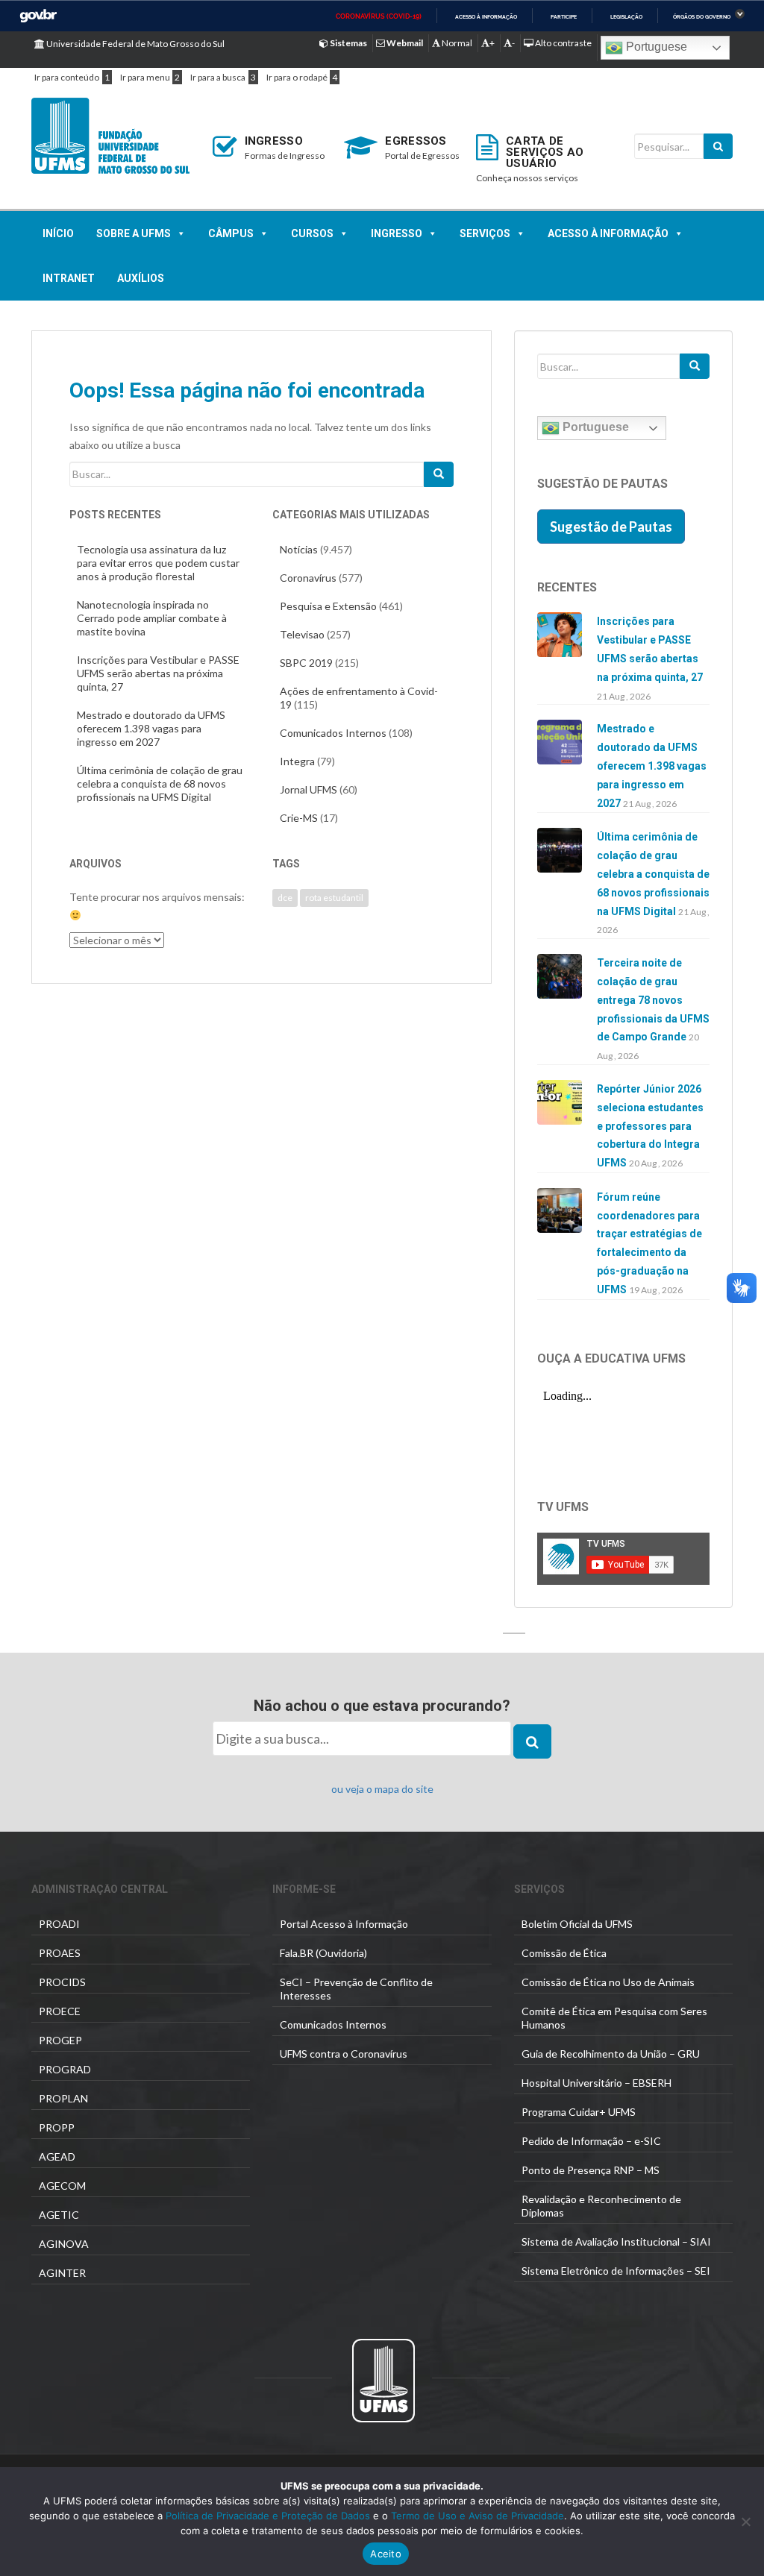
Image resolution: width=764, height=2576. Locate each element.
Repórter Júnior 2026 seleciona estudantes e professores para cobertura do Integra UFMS (650, 1126)
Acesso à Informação (608, 233)
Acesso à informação (486, 17)
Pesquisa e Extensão (328, 606)
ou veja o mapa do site (382, 1789)
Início (58, 233)
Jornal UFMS (309, 789)
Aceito (386, 2554)
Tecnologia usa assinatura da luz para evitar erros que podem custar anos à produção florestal (158, 563)
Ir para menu (145, 77)
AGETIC (59, 2215)
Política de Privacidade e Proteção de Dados (268, 2516)
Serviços (485, 233)
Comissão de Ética (564, 1953)
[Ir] (439, 474)
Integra (297, 761)
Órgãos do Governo (702, 17)
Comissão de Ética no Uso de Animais (608, 1982)
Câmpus (231, 233)
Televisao (302, 634)
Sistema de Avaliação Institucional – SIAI (616, 2242)
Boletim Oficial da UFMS (577, 1924)
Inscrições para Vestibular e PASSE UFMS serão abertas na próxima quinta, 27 (158, 673)
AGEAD (57, 2156)
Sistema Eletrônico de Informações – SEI (616, 2271)
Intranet (69, 278)
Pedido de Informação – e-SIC (591, 2141)
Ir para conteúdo (67, 77)
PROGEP (60, 2040)
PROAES (60, 1953)
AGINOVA (64, 2244)
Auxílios (141, 278)
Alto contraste (563, 43)
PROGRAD (65, 2069)
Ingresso (397, 233)
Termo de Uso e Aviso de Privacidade (476, 2516)
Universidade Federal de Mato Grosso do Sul (135, 44)
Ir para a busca (218, 77)
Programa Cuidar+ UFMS (579, 2112)
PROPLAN (63, 2098)
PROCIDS (62, 1982)
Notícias (299, 549)
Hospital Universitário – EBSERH (597, 2083)
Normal (456, 43)
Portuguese (655, 47)
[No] (745, 2522)
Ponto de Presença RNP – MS (591, 2170)
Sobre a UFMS (134, 233)
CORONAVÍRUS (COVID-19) (379, 16)
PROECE (60, 2011)
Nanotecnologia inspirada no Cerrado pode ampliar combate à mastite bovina (152, 618)
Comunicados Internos (333, 733)
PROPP (57, 2127)
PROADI (59, 1924)
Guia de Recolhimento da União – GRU (611, 2054)
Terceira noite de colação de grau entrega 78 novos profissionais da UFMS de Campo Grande (653, 1000)
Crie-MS (299, 818)
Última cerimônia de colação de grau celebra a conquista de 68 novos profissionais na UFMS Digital (160, 783)
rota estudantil (334, 898)
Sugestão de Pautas (611, 527)
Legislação (626, 17)
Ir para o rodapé (297, 77)
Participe (564, 17)
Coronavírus (308, 578)
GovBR (38, 16)
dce (285, 898)
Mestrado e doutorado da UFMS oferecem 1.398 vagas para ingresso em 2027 (151, 728)
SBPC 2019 (306, 663)
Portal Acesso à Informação (344, 1924)
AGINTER (62, 2273)
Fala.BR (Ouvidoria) (323, 1953)
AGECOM (62, 2186)
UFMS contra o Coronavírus (344, 2054)
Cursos (312, 233)
